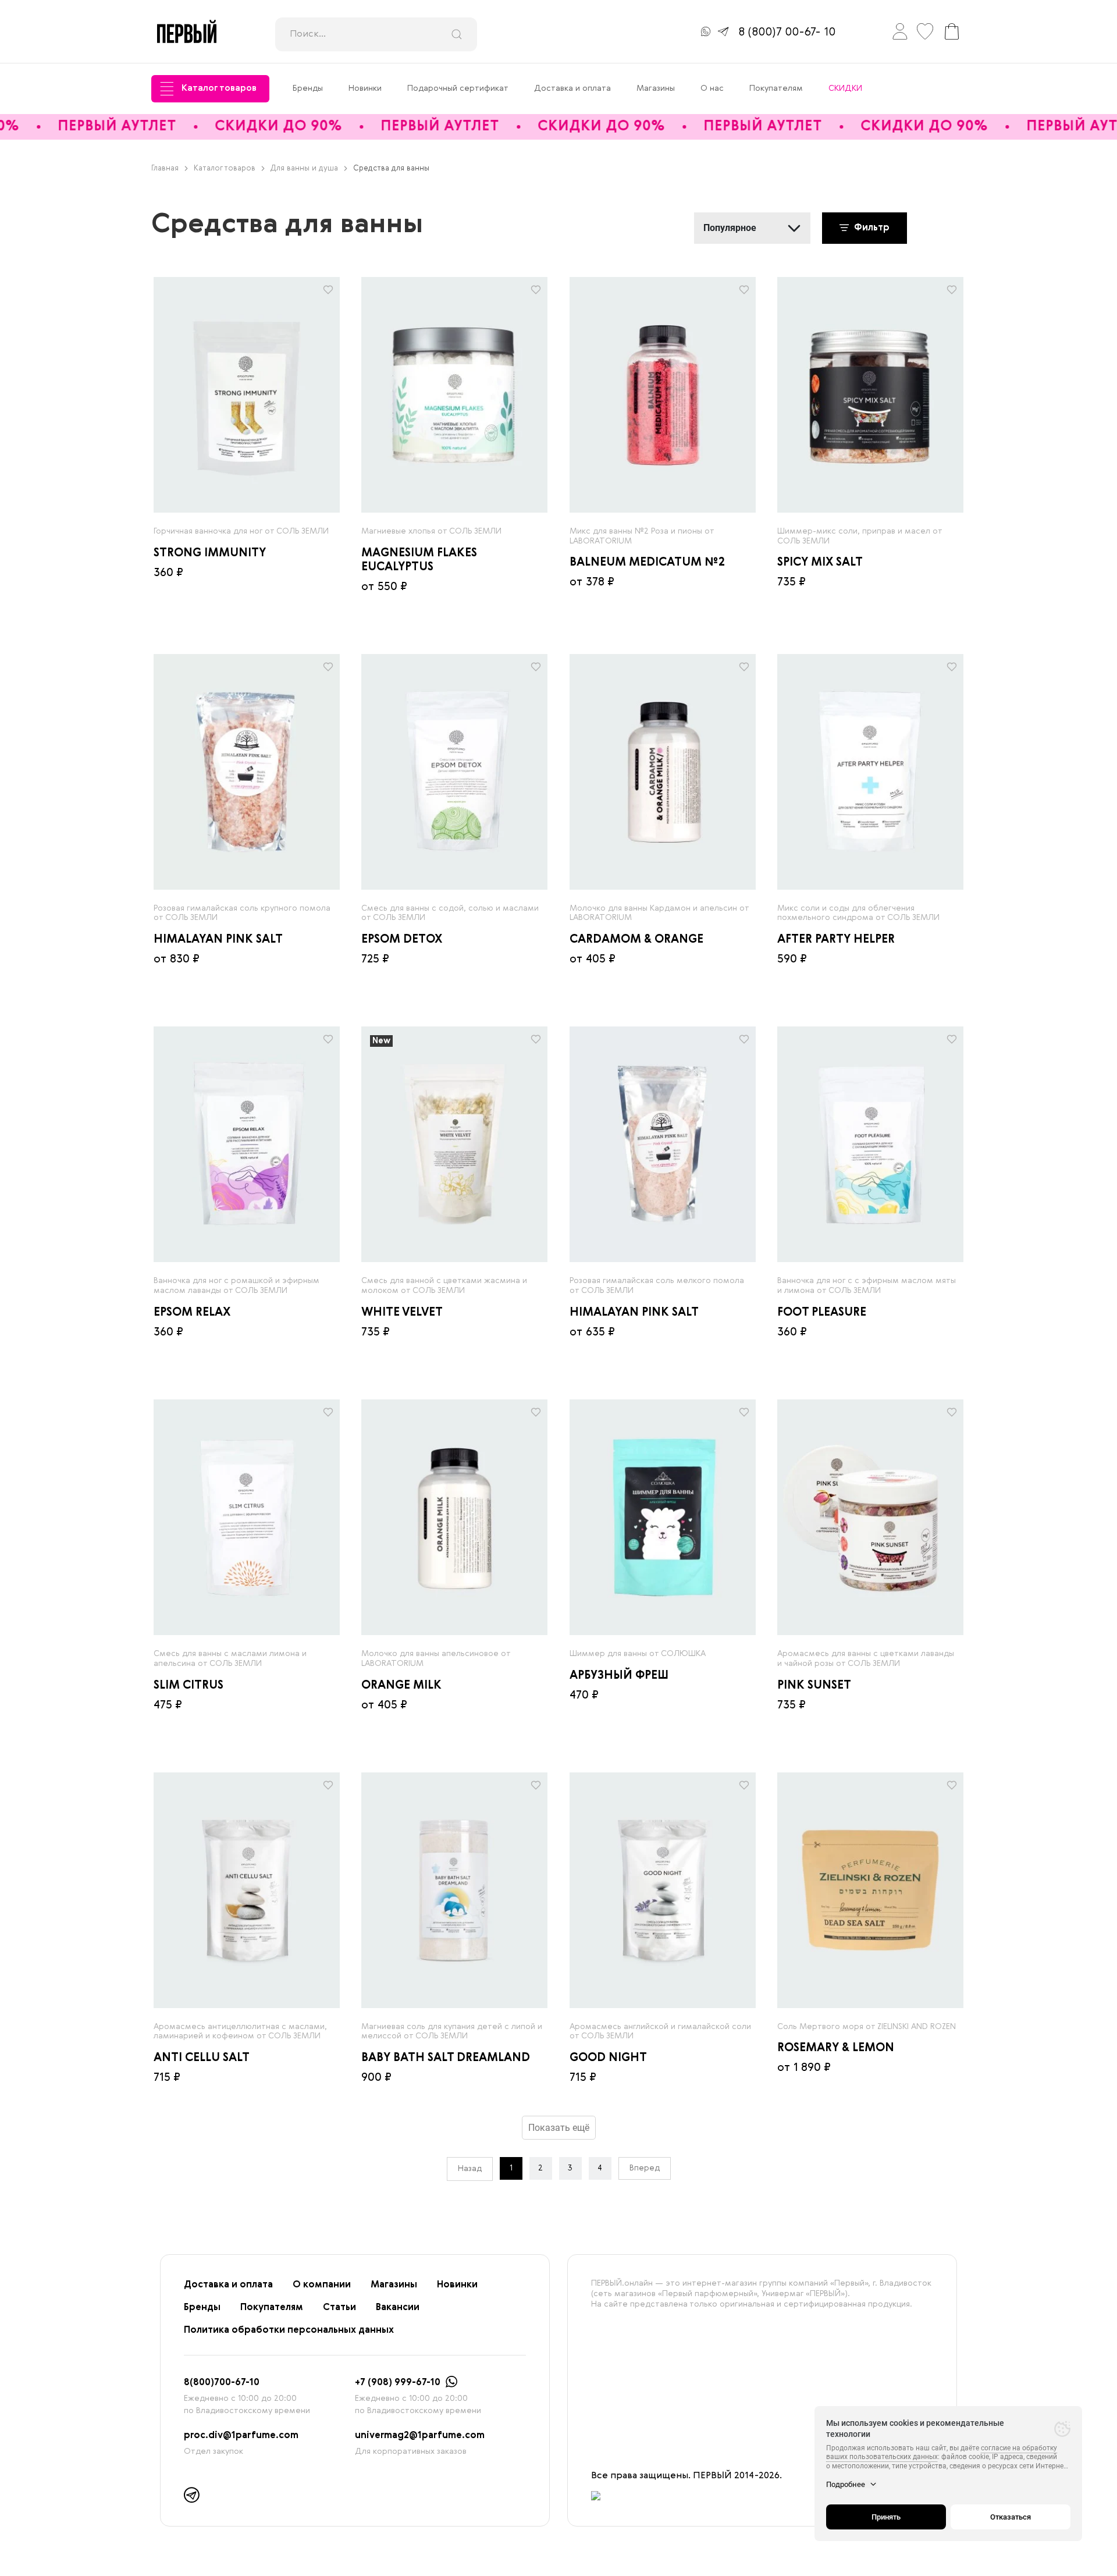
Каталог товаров (219, 88)
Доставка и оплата (572, 88)
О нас (712, 88)
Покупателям (776, 88)
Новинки (365, 88)
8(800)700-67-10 (222, 2383)
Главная (165, 168)
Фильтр (871, 228)
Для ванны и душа (304, 168)
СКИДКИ (845, 88)
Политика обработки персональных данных (289, 2330)
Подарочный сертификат (458, 88)
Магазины (656, 88)
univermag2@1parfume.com (420, 2436)
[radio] (247, 395)
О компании (322, 2285)
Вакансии (398, 2308)
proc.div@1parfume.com (241, 2436)
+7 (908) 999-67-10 (398, 2383)
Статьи (339, 2308)
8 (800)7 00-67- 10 (787, 33)
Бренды (308, 88)
